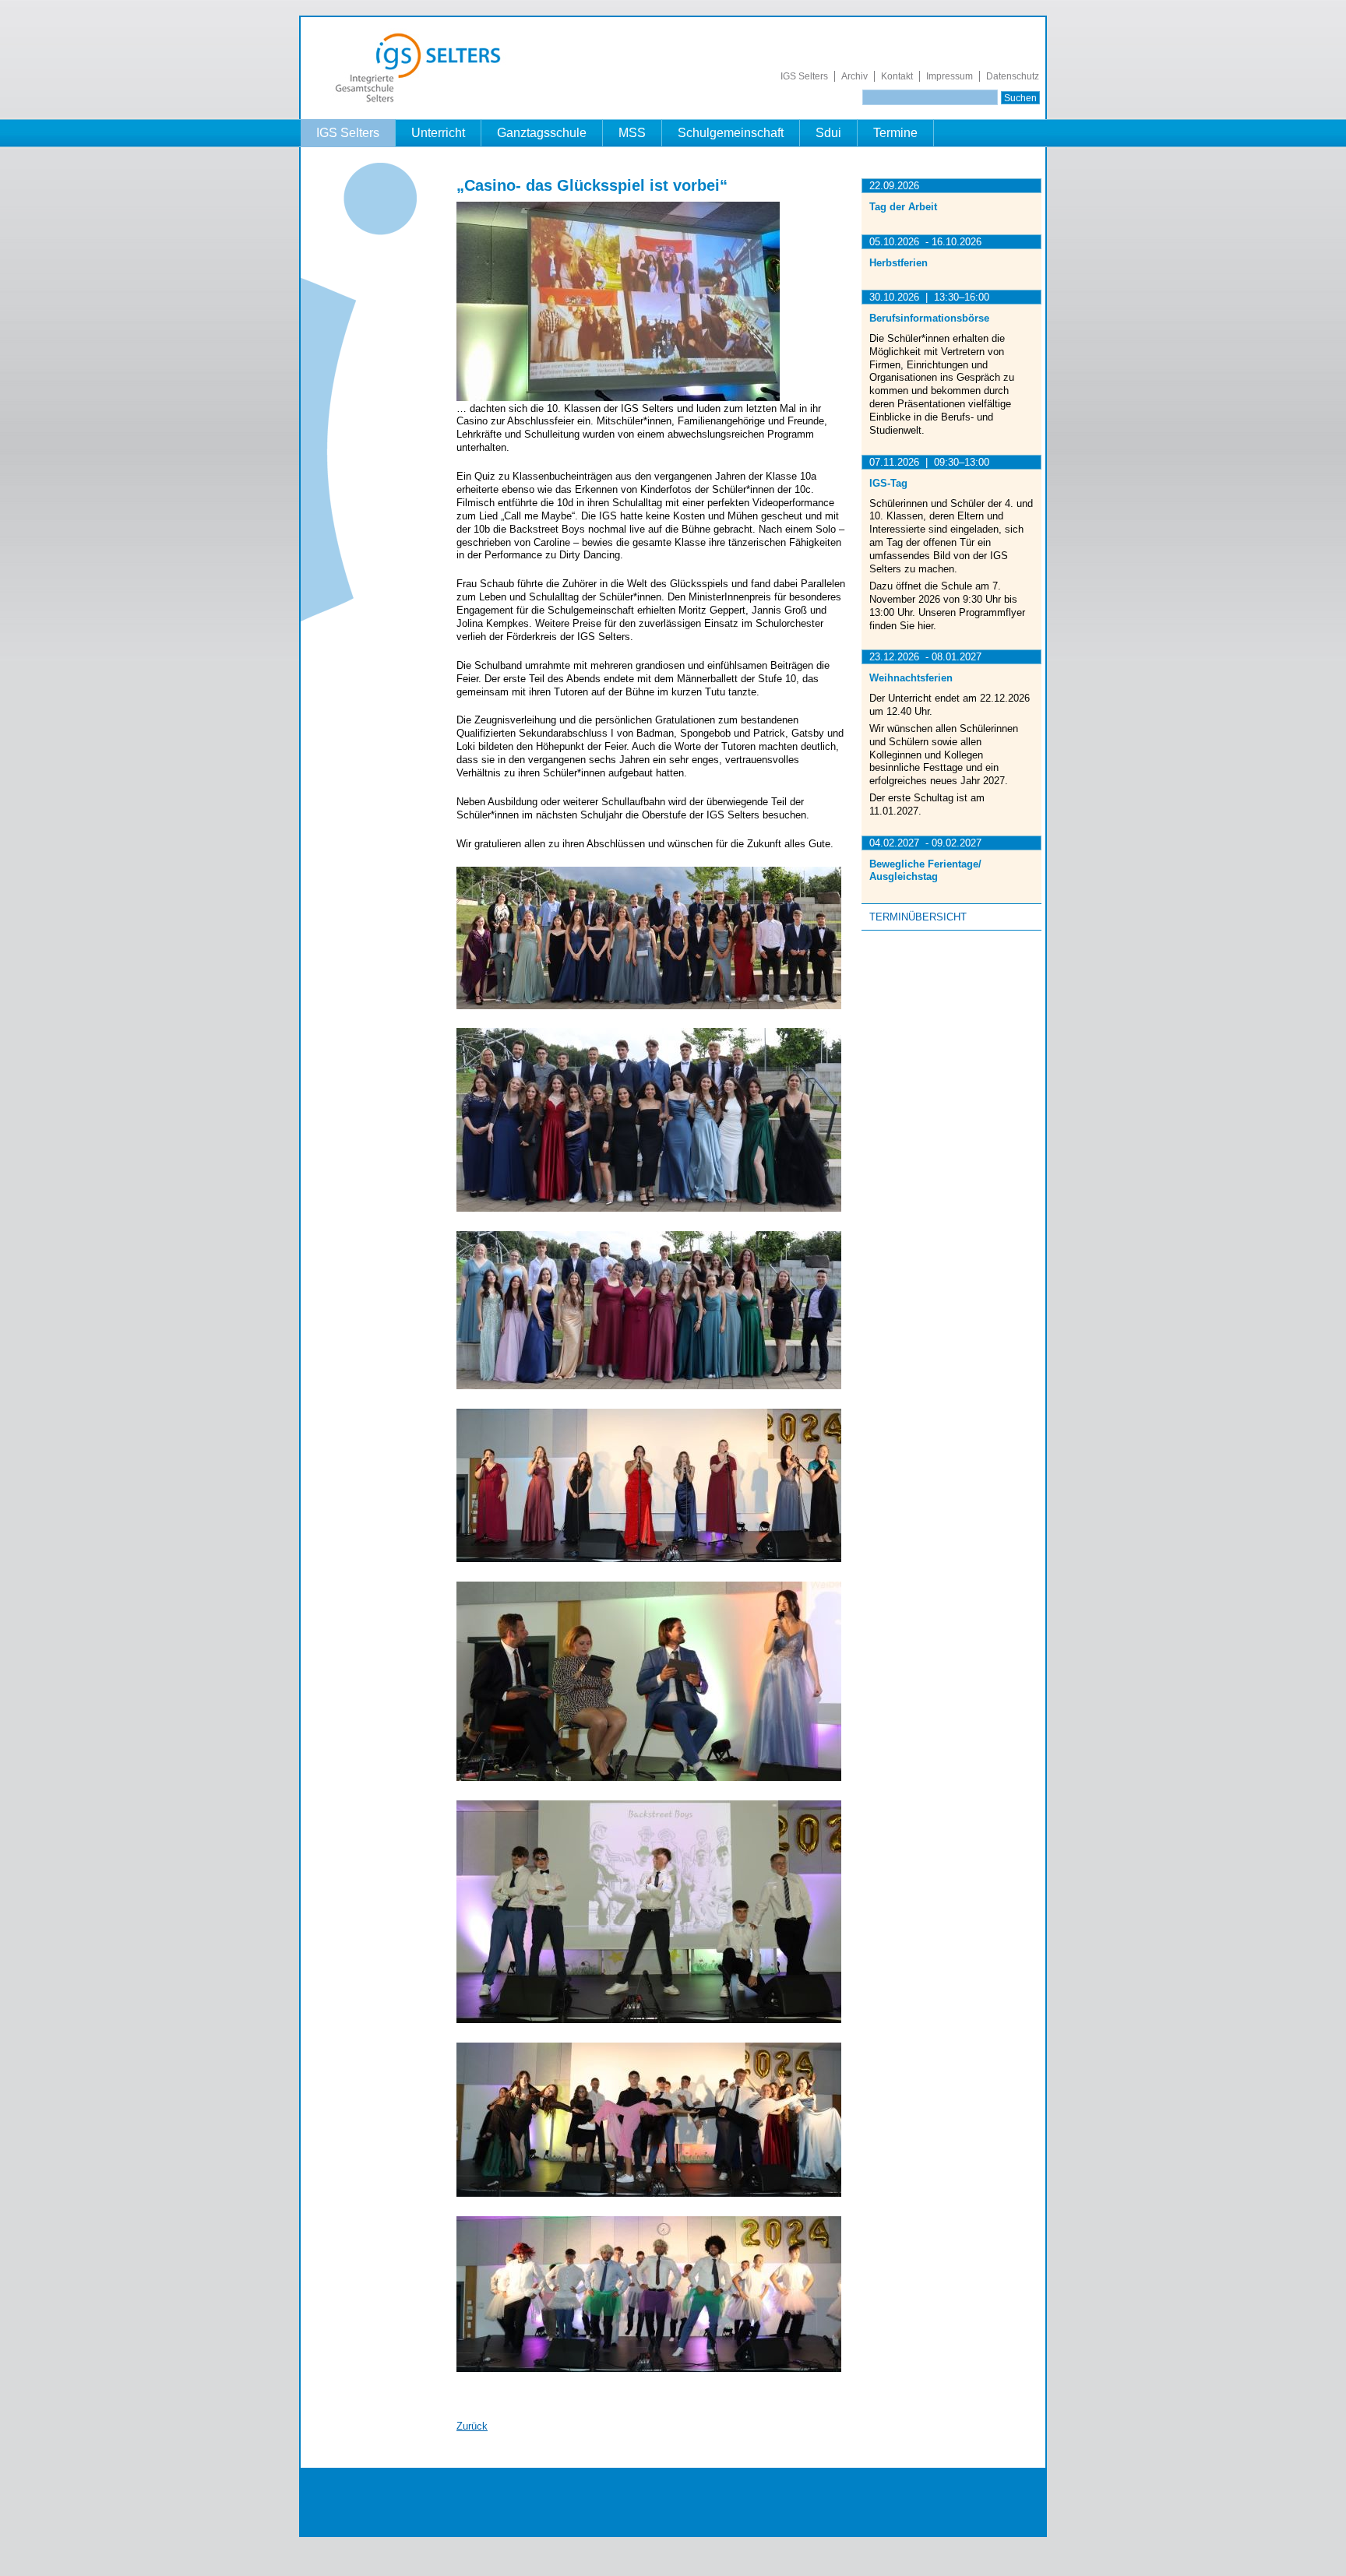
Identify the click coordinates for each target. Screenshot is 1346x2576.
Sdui (828, 133)
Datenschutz (1013, 76)
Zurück (472, 2426)
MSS (632, 133)
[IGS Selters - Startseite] (426, 102)
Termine (895, 133)
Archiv (854, 76)
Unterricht (438, 133)
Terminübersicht (918, 917)
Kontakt (897, 76)
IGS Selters (804, 76)
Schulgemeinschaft (731, 133)
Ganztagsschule (542, 133)
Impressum (950, 76)
